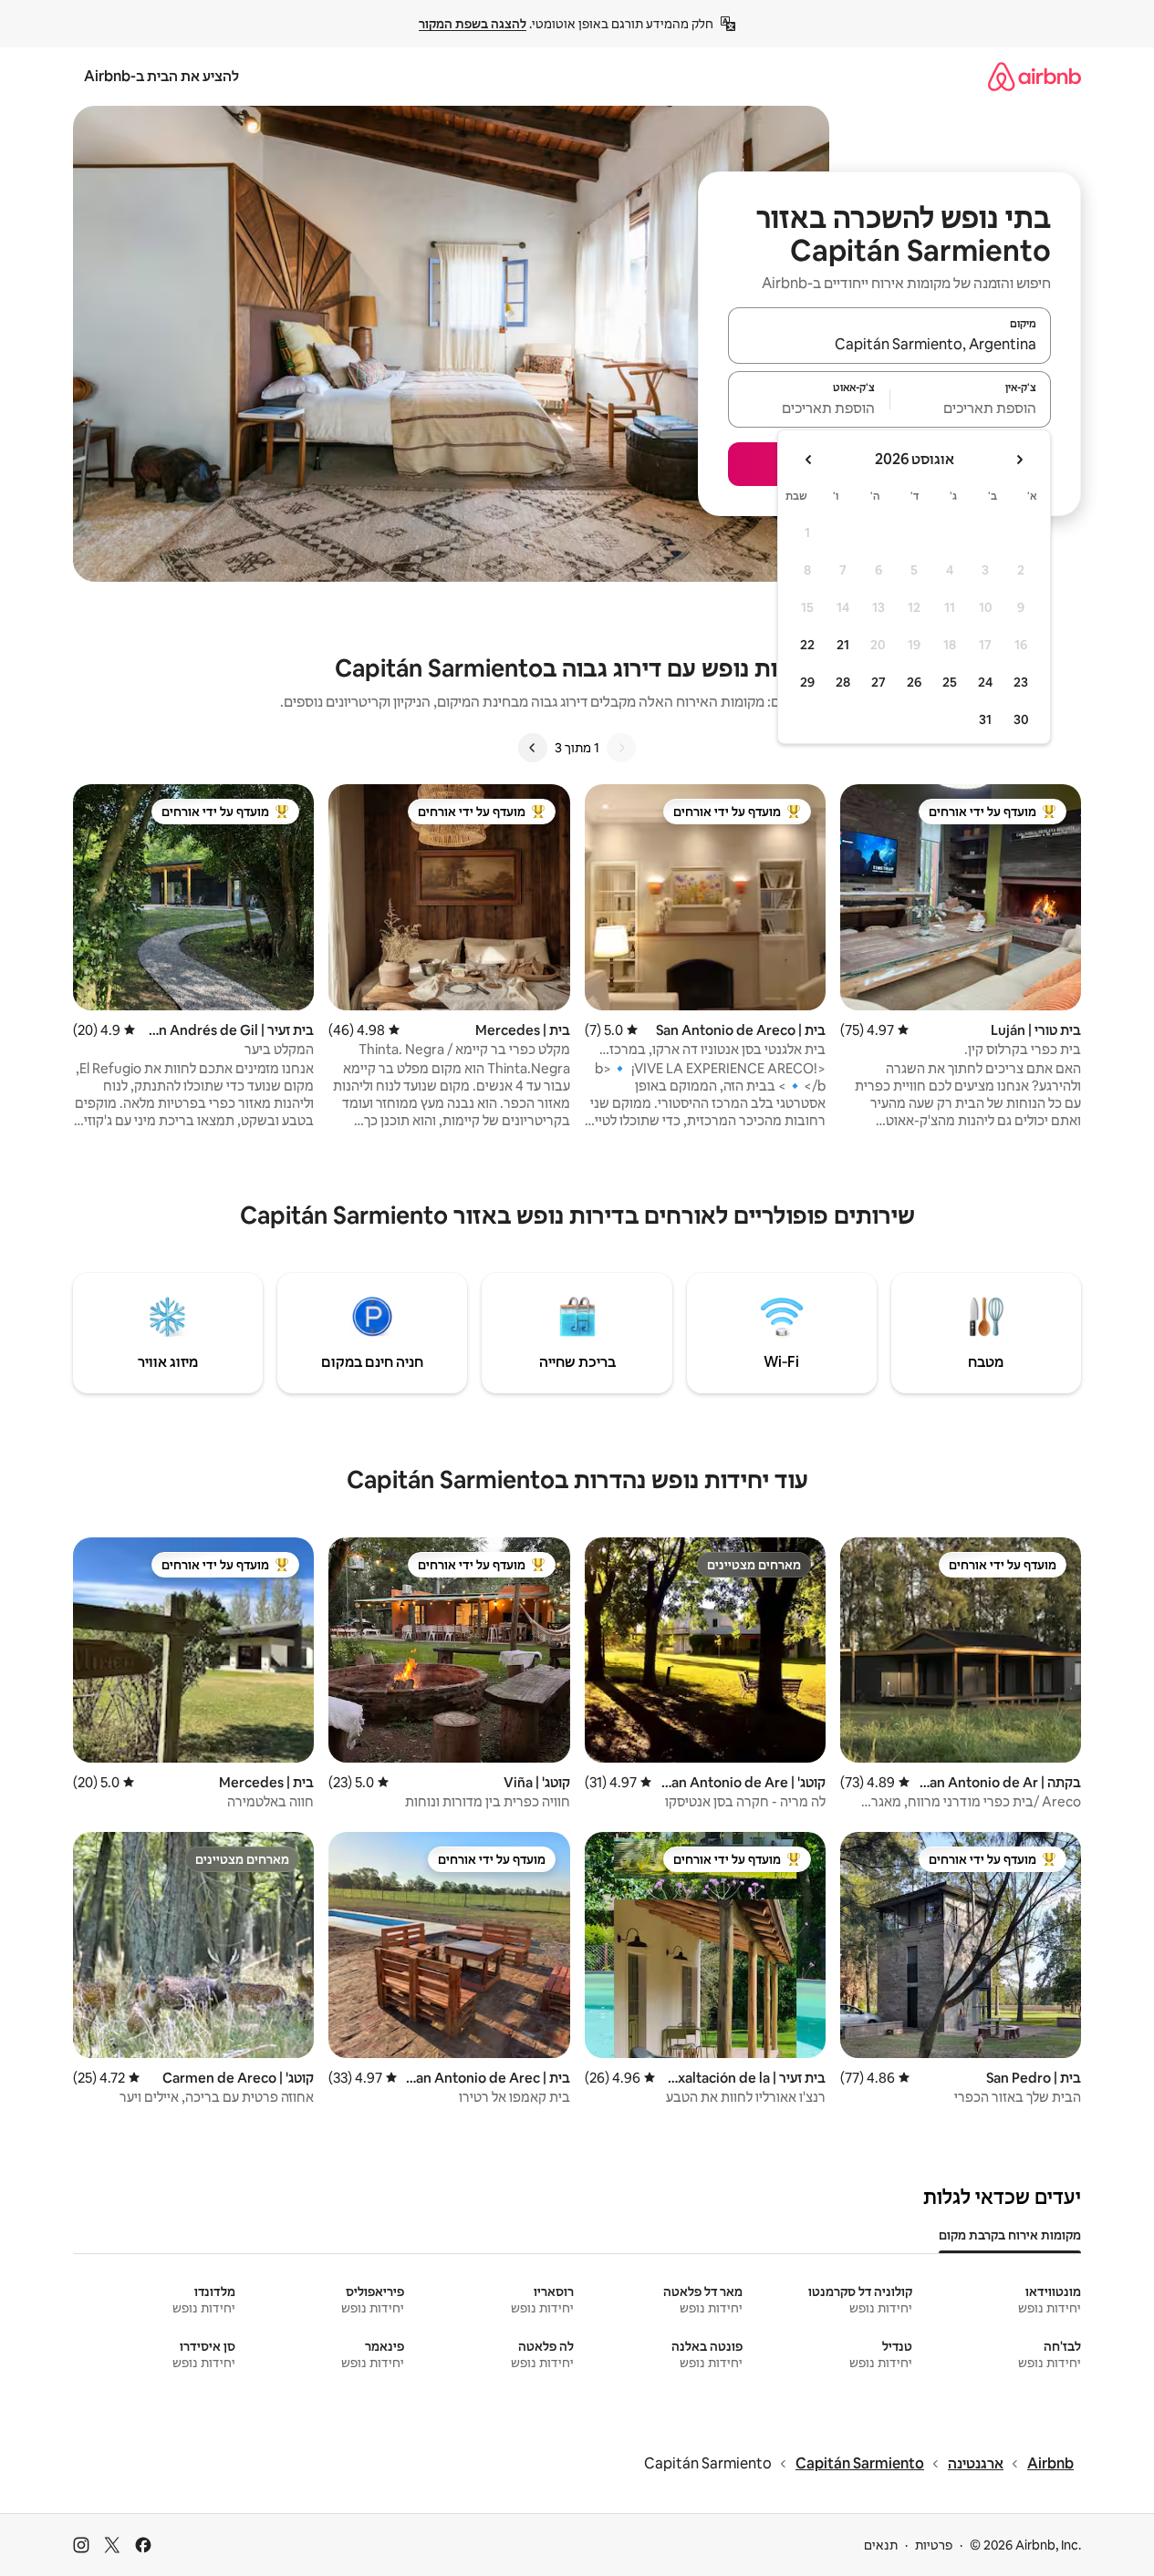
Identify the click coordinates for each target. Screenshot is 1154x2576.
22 (807, 645)
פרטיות (934, 2545)
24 (985, 682)
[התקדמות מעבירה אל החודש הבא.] (809, 460)
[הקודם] (621, 748)
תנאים (881, 2545)
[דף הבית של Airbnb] (1034, 76)
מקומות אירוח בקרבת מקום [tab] (1010, 2235)
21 (843, 645)
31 (985, 719)
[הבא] (533, 748)
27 (878, 682)
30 (1021, 719)
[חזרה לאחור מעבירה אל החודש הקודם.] (1019, 460)
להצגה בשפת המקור (473, 24)
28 (843, 682)
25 (950, 682)
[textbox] (971, 408)
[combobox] (889, 344)
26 (914, 682)
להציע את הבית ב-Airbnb (161, 76)
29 (807, 682)
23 (1021, 682)
